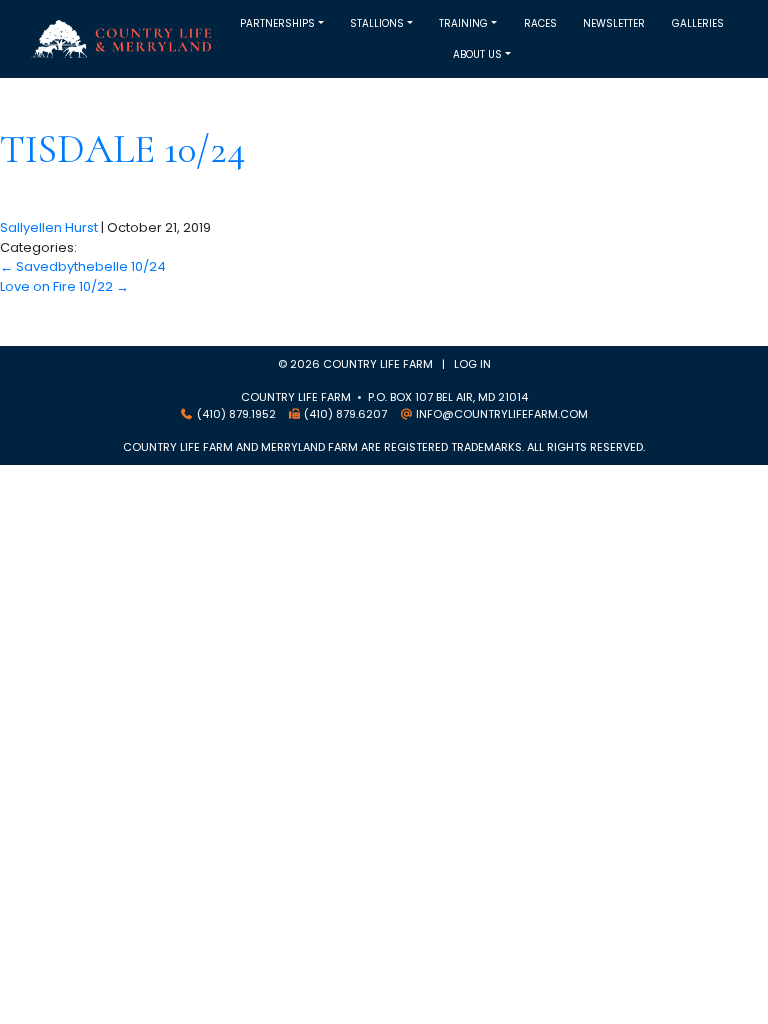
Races (540, 23)
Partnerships (277, 23)
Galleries (698, 23)
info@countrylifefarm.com (502, 414)
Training (463, 23)
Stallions (377, 23)
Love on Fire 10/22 (64, 286)
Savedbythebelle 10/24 (83, 266)
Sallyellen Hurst (49, 227)
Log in (472, 364)
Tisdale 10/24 (123, 149)
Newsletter (614, 23)
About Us (477, 54)
